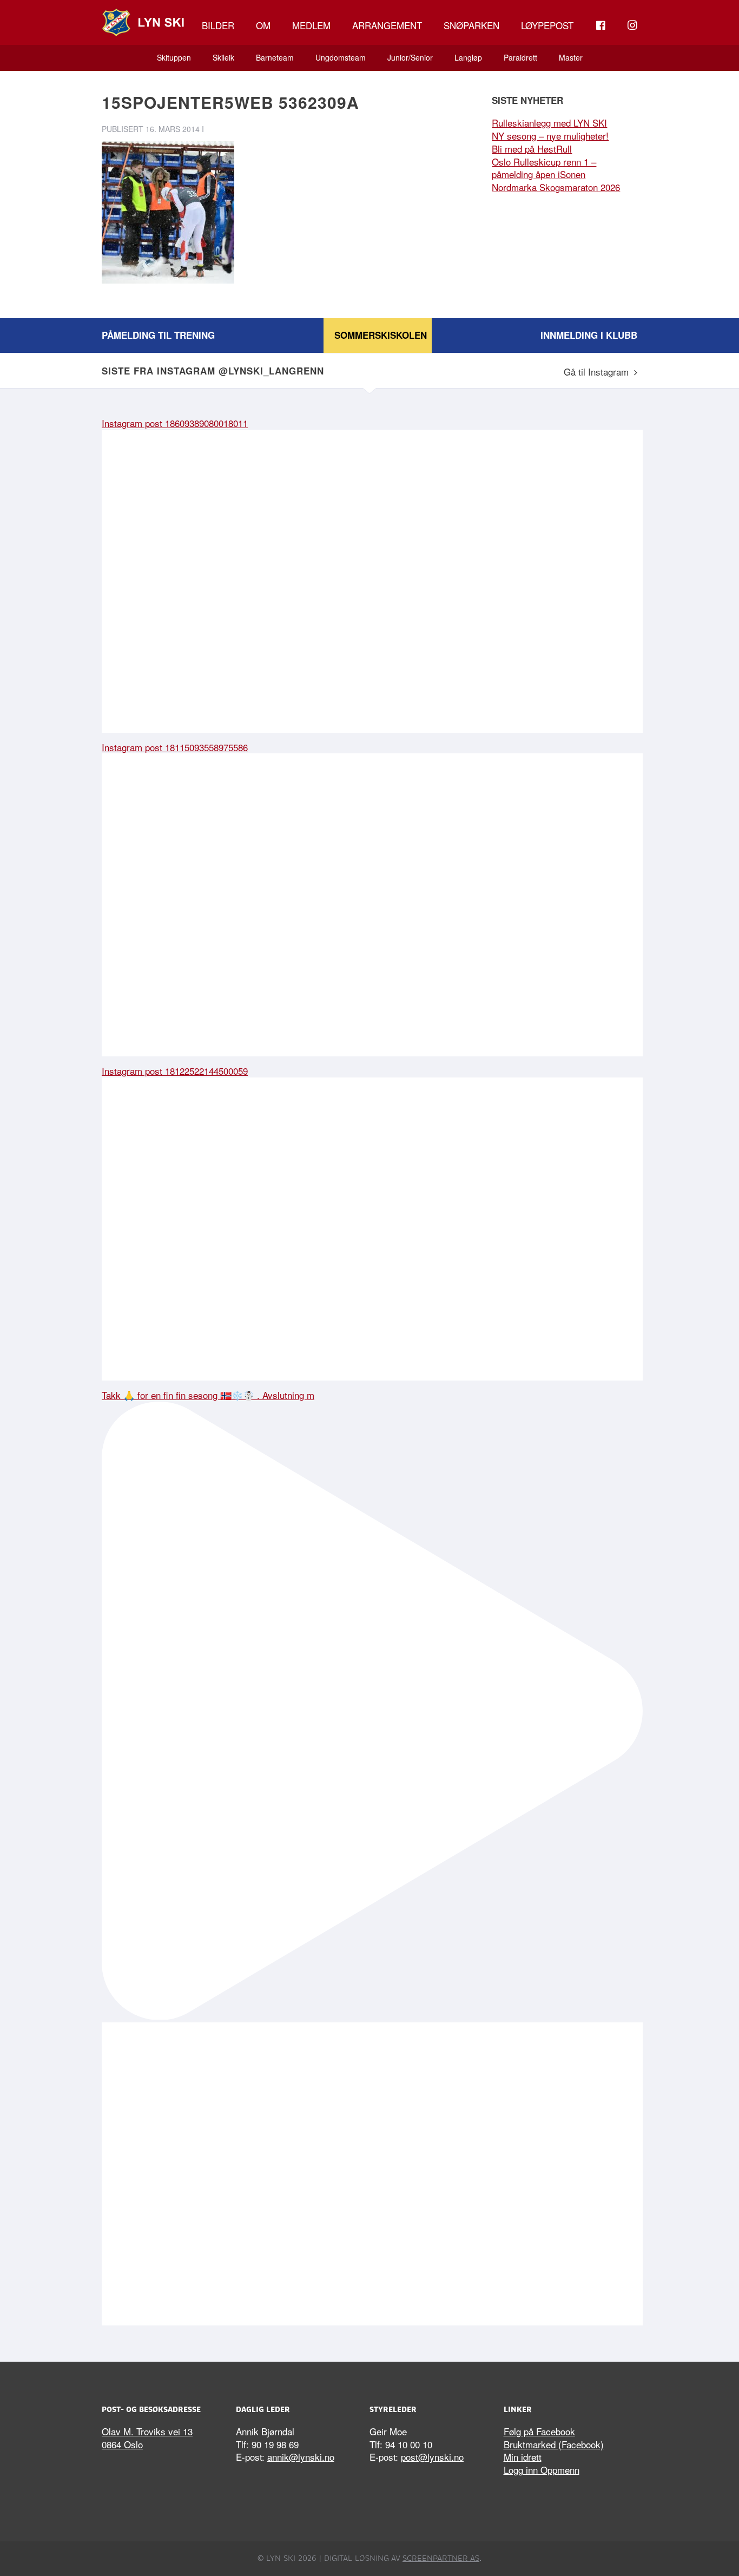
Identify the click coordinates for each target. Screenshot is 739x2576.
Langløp (468, 57)
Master (571, 57)
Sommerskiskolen (381, 335)
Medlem (311, 25)
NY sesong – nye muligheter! (550, 136)
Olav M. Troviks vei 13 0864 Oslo (147, 2438)
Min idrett (523, 2457)
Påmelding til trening (158, 335)
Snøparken (471, 25)
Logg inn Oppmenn (542, 2470)
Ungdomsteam (341, 57)
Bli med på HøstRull (532, 149)
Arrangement (387, 25)
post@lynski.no (432, 2457)
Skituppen (174, 57)
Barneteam (275, 57)
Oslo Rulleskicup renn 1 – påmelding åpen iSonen (544, 168)
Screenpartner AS (441, 2558)
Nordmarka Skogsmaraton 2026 (556, 187)
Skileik (223, 57)
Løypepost (547, 25)
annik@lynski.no (301, 2457)
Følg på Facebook (539, 2431)
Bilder (218, 25)
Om (263, 25)
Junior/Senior (410, 57)
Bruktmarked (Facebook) (554, 2444)
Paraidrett (520, 57)
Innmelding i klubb (589, 335)
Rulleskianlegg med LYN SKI (549, 123)
